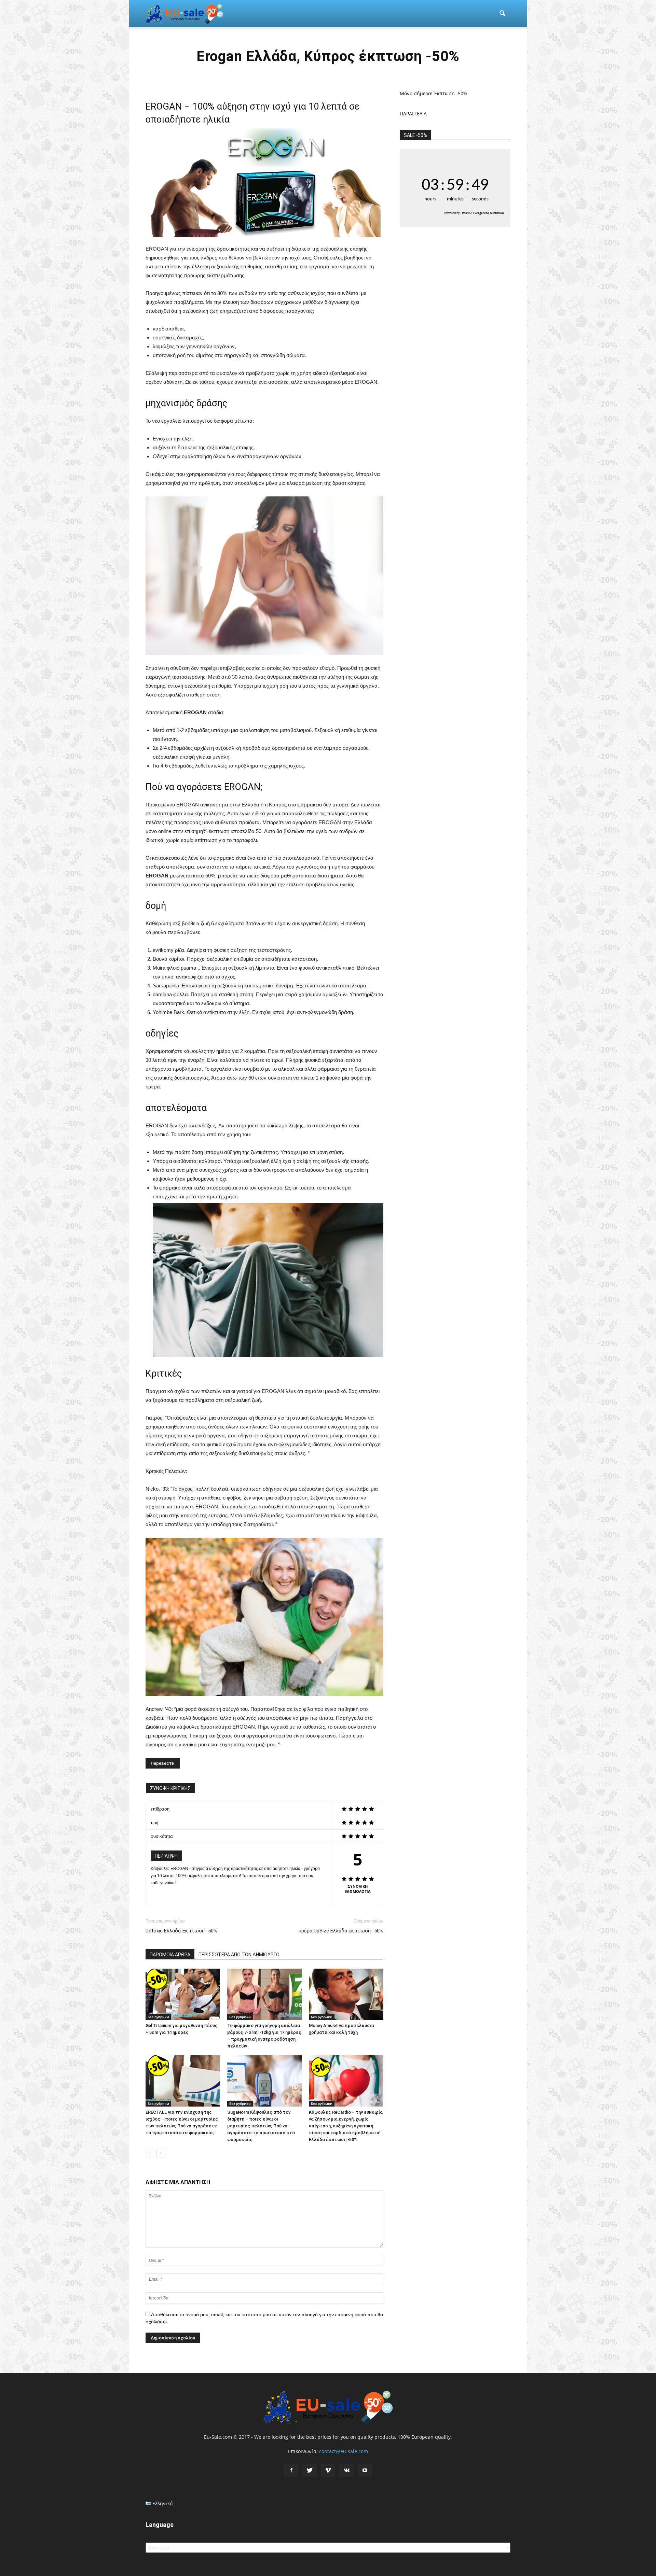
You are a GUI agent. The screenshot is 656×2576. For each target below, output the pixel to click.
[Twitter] (310, 2471)
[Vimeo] (328, 2471)
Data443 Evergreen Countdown (482, 213)
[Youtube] (365, 2471)
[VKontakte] (346, 2471)
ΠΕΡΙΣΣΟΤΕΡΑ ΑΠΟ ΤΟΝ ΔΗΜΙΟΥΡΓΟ (239, 1955)
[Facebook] (291, 2471)
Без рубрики (158, 2017)
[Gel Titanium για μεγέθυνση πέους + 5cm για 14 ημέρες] (183, 1994)
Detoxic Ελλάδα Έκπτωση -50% (181, 1931)
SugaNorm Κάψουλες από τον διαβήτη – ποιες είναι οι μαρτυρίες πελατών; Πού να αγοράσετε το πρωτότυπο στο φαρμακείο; (261, 2126)
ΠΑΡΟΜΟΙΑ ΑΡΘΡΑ (170, 1955)
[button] (502, 14)
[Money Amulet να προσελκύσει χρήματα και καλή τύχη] (346, 1994)
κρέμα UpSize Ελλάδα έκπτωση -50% (341, 1931)
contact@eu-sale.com (344, 2451)
